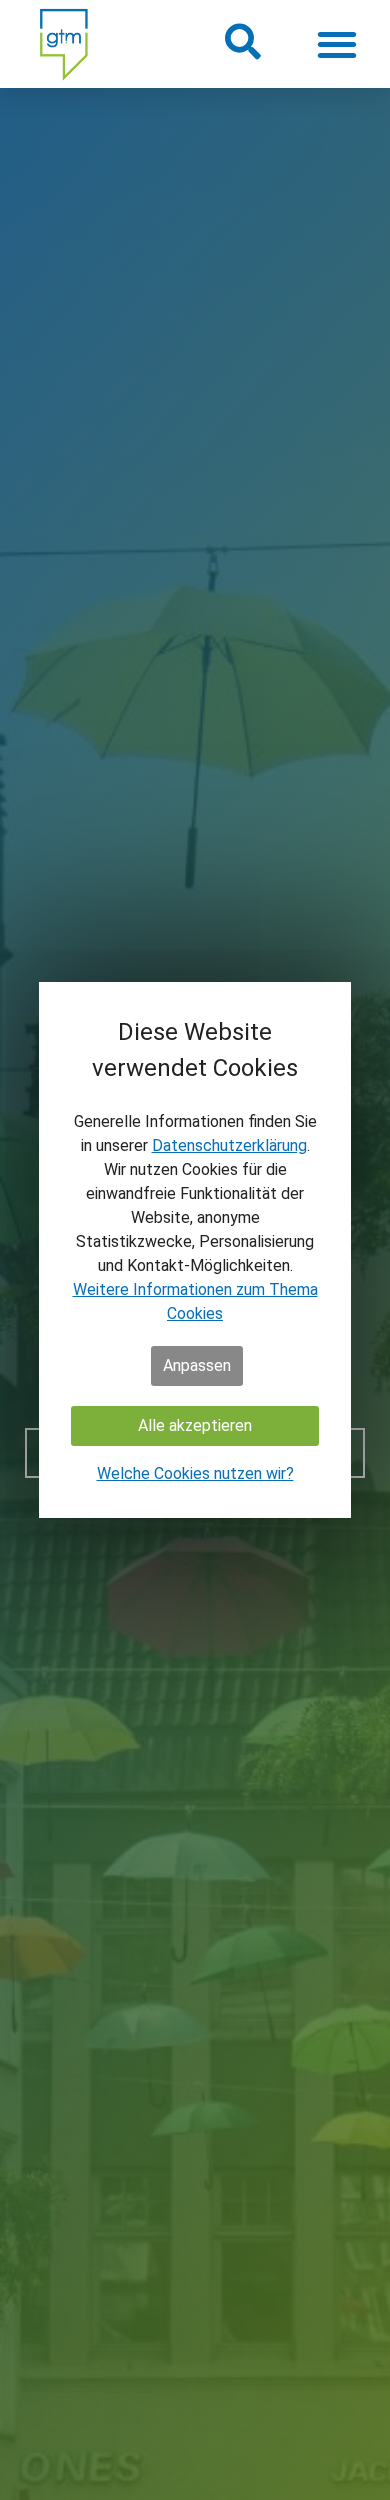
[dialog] (195, 1250)
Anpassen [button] (197, 1365)
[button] (241, 41)
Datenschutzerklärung (229, 1145)
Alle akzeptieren (195, 1425)
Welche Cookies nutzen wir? (195, 1473)
